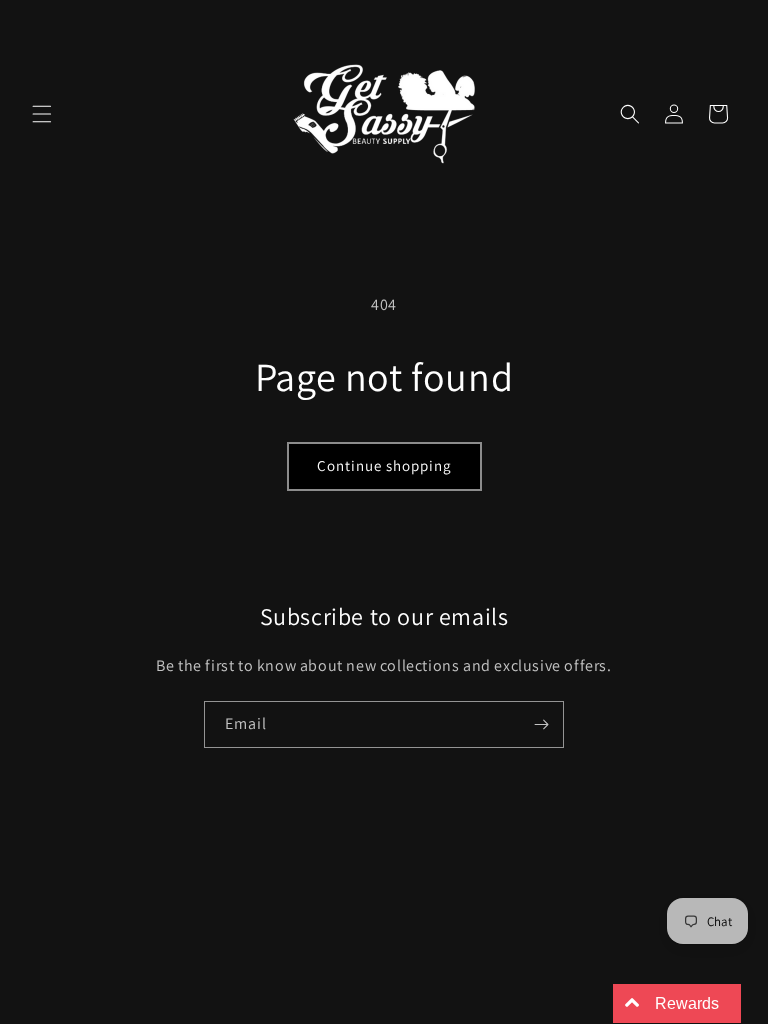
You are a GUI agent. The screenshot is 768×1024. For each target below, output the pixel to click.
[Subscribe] (541, 724)
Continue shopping (384, 465)
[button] (42, 114)
